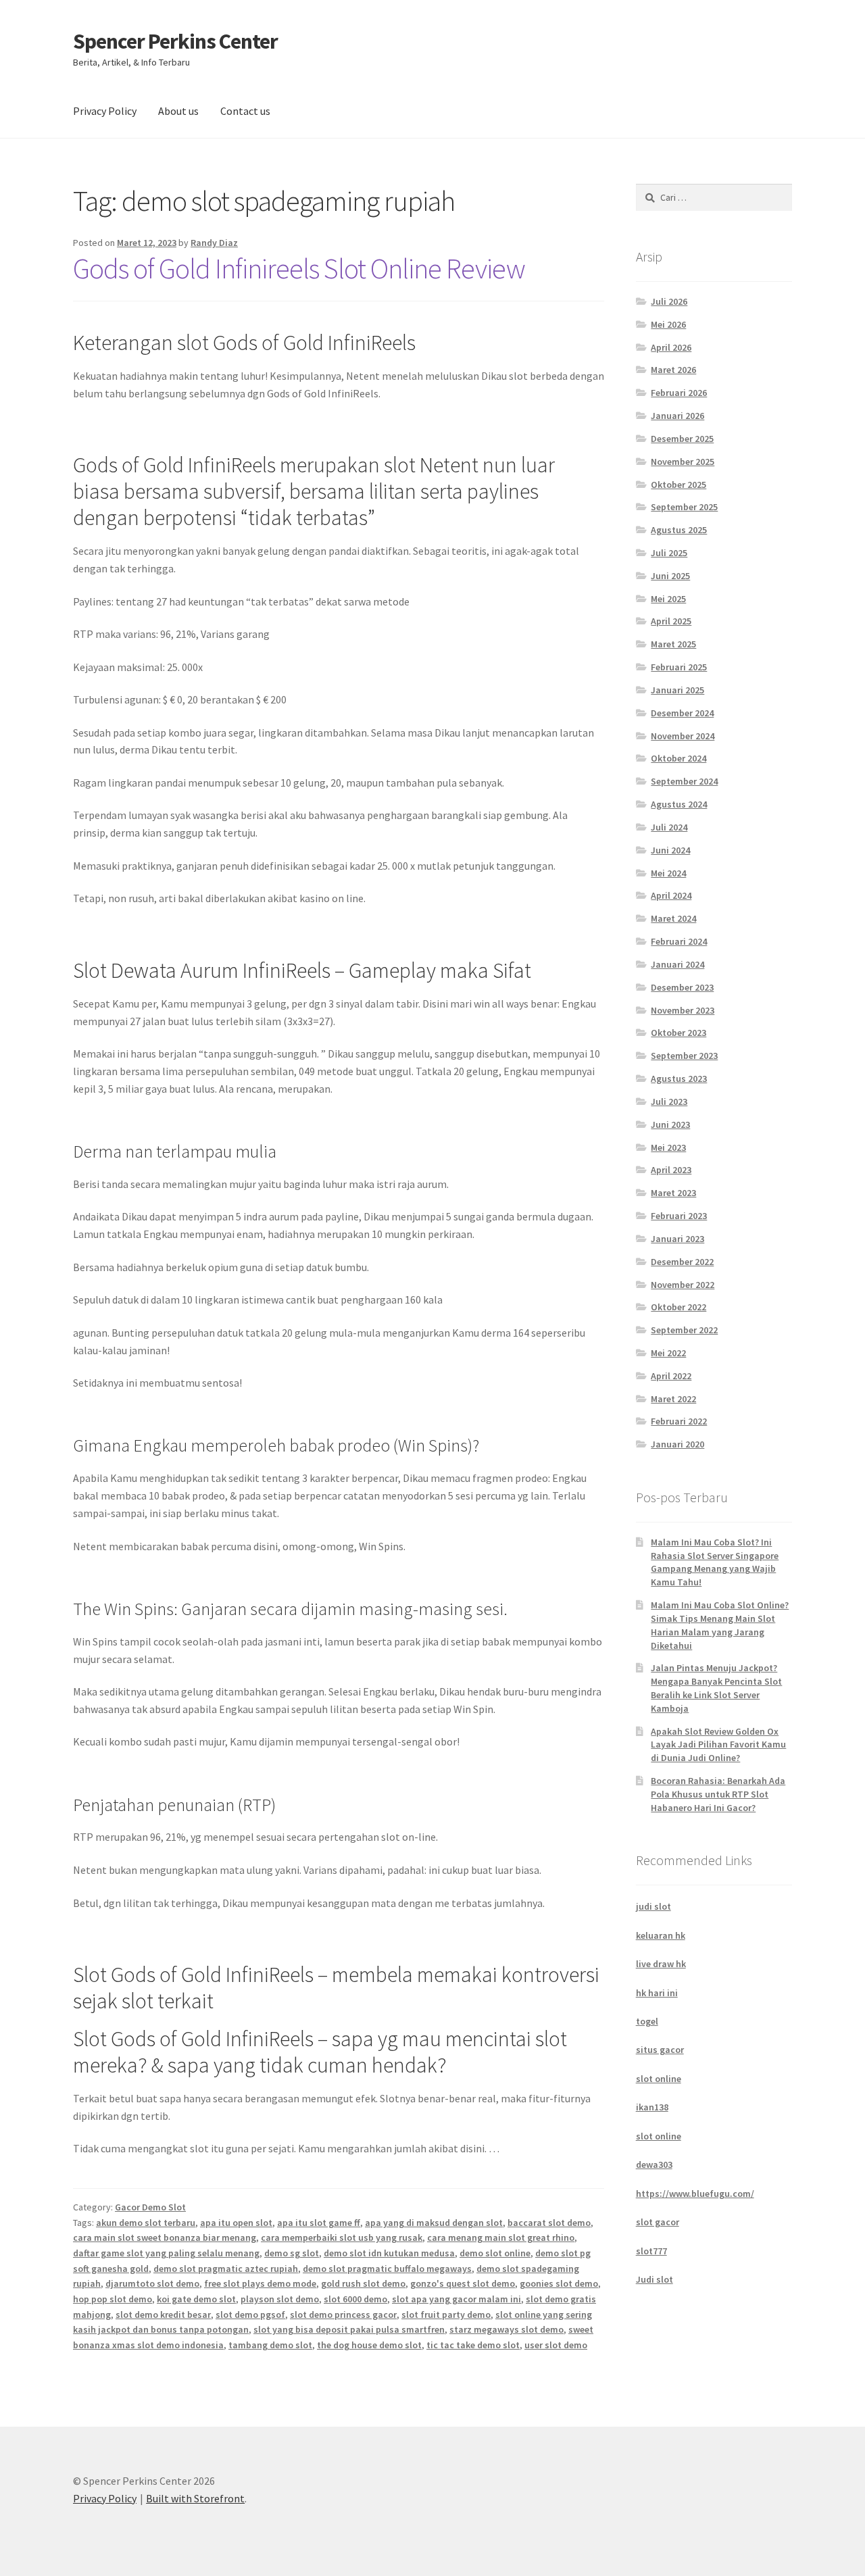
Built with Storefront (195, 2498)
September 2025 (684, 507)
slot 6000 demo (355, 2299)
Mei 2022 (668, 1353)
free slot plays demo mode (260, 2283)
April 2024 (671, 895)
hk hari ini (657, 1993)
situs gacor (660, 2050)
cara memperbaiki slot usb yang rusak (342, 2237)
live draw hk (661, 1964)
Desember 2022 (682, 1262)
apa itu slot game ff (319, 2223)
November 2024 (683, 736)
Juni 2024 (670, 850)
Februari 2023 (679, 1216)
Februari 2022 (679, 1421)
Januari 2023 (677, 1239)
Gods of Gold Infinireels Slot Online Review (299, 268)
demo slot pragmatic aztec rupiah (226, 2269)
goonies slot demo (559, 2283)
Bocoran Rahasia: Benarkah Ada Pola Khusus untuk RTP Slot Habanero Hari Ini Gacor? (718, 1794)
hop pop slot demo (113, 2299)
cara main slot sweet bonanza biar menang (165, 2237)
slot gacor (658, 2222)
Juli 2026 (669, 301)
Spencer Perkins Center (175, 41)
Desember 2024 (682, 713)
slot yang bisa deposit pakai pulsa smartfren (349, 2329)
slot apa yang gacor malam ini (456, 2299)
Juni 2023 (670, 1124)
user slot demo (556, 2345)
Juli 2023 (669, 1101)
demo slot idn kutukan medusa (389, 2253)
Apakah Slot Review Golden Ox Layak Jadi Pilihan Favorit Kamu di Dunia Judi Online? (718, 1745)
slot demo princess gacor (343, 2314)
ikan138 (652, 2107)
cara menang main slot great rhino (501, 2237)
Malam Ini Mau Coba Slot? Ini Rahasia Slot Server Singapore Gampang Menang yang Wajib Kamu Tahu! (715, 1562)
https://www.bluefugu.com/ (695, 2194)
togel (647, 2021)
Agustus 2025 (679, 530)
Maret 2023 (673, 1193)
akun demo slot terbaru (146, 2223)
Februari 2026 (679, 393)
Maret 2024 (673, 918)
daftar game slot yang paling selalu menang (166, 2253)
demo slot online (495, 2253)
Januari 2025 (677, 690)
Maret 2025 (673, 644)
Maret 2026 (673, 370)
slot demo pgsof (250, 2314)
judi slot (653, 1906)
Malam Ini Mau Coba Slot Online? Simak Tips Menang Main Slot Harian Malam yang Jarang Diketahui (720, 1625)
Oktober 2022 (678, 1307)
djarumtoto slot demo (152, 2283)
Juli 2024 (669, 827)
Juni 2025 (670, 576)
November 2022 (683, 1285)
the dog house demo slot (369, 2345)
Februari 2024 (679, 941)
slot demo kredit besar (163, 2314)
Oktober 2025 (678, 485)
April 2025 (671, 621)
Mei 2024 (668, 873)
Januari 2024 (677, 964)
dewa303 (654, 2164)
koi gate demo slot (196, 2299)
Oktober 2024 (678, 758)
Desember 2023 (682, 987)
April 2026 (671, 347)
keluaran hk (661, 1935)
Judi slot (654, 2279)
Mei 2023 (668, 1147)
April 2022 (671, 1376)
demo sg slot (292, 2253)
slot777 (651, 2251)
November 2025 (683, 462)
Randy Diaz (214, 243)
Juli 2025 (669, 553)
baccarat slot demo (549, 2223)
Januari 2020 (677, 1444)
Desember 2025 (682, 439)
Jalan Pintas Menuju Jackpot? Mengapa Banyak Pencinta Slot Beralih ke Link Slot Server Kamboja (716, 1688)
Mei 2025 (668, 599)
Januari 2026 (677, 416)
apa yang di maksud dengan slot (434, 2223)
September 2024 (684, 781)
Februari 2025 (679, 667)
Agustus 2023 (679, 1079)
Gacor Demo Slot (150, 2207)
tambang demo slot (270, 2345)
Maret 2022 (673, 1399)
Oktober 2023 (678, 1033)
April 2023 (671, 1170)
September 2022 (684, 1330)
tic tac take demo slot (473, 2345)
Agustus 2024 (679, 804)
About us (178, 111)
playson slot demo (280, 2299)
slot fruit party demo (446, 2314)
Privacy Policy (105, 111)
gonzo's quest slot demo (463, 2283)
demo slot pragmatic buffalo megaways (387, 2269)
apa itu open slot (236, 2223)
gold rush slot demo (363, 2283)
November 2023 (683, 1010)
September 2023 (684, 1056)
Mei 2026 (668, 324)
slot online (659, 2079)
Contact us (245, 111)
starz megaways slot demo (506, 2329)
